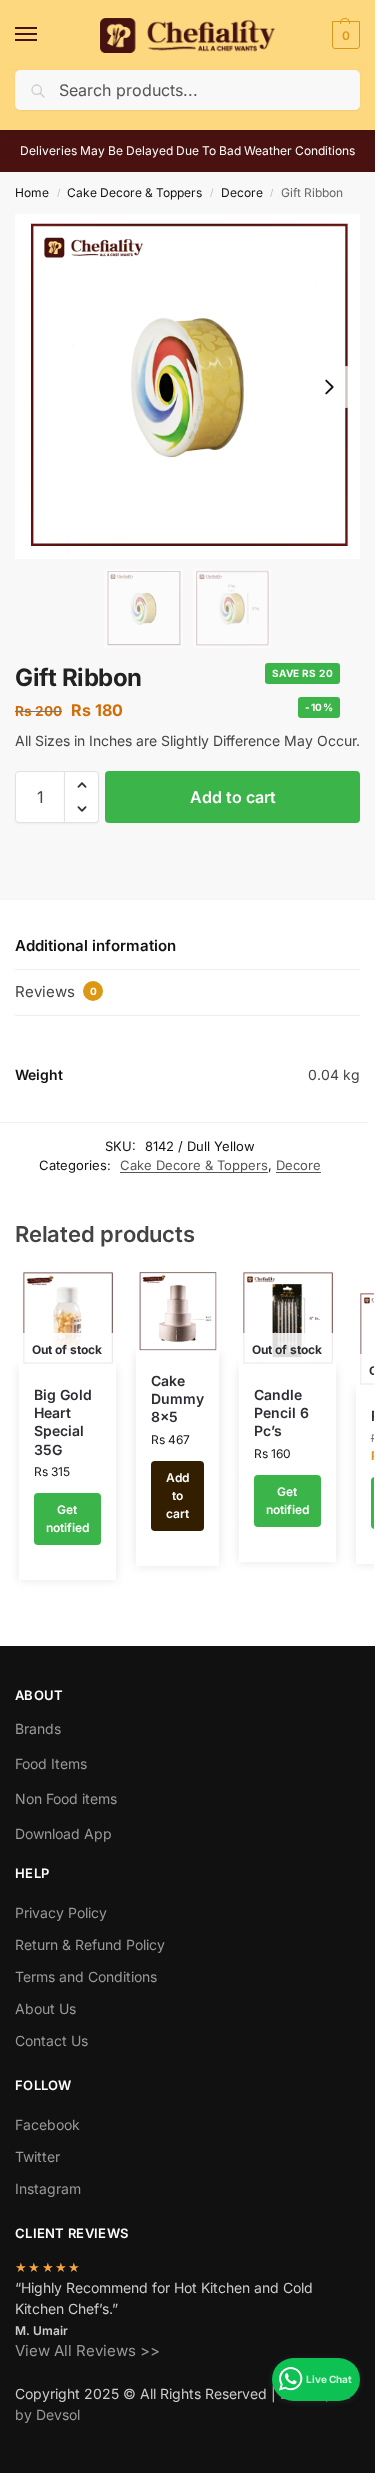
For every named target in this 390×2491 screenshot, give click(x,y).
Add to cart (233, 797)
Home (32, 192)
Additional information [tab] (95, 945)
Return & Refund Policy (90, 1944)
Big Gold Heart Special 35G (63, 1422)
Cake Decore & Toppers (134, 192)
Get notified (67, 1518)
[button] (343, 35)
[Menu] (45, 35)
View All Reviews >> (87, 2350)
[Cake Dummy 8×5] (177, 1311)
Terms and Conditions (86, 1976)
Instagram (48, 2188)
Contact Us (51, 2040)
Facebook (47, 2124)
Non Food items (68, 1798)
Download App (63, 1833)
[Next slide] (329, 387)
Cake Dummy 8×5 (177, 1398)
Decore (242, 192)
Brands (38, 1728)
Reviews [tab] (56, 991)
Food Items (51, 1763)
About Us (45, 2008)
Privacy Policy (61, 1912)
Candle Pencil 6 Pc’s (281, 1412)
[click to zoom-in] (187, 386)
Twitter (37, 2156)
